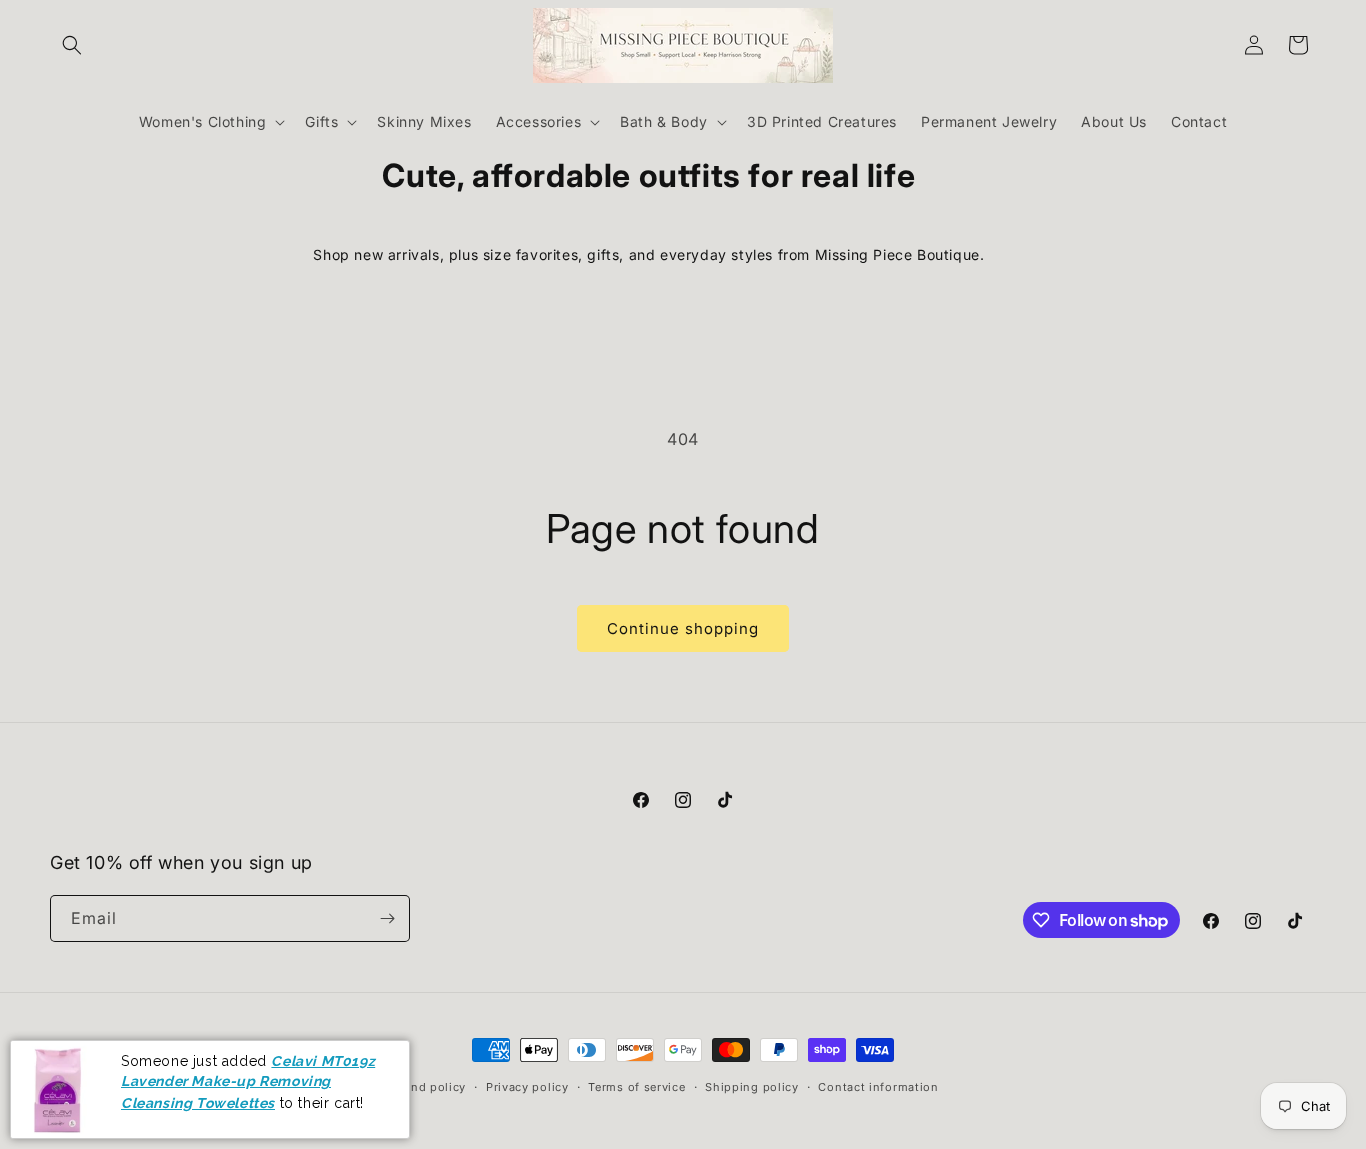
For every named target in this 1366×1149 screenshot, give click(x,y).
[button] (72, 45)
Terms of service (636, 1087)
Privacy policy (527, 1087)
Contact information (878, 1087)
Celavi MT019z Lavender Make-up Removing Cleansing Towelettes (248, 1081)
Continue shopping (683, 628)
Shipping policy (752, 1087)
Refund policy (425, 1087)
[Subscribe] (387, 918)
